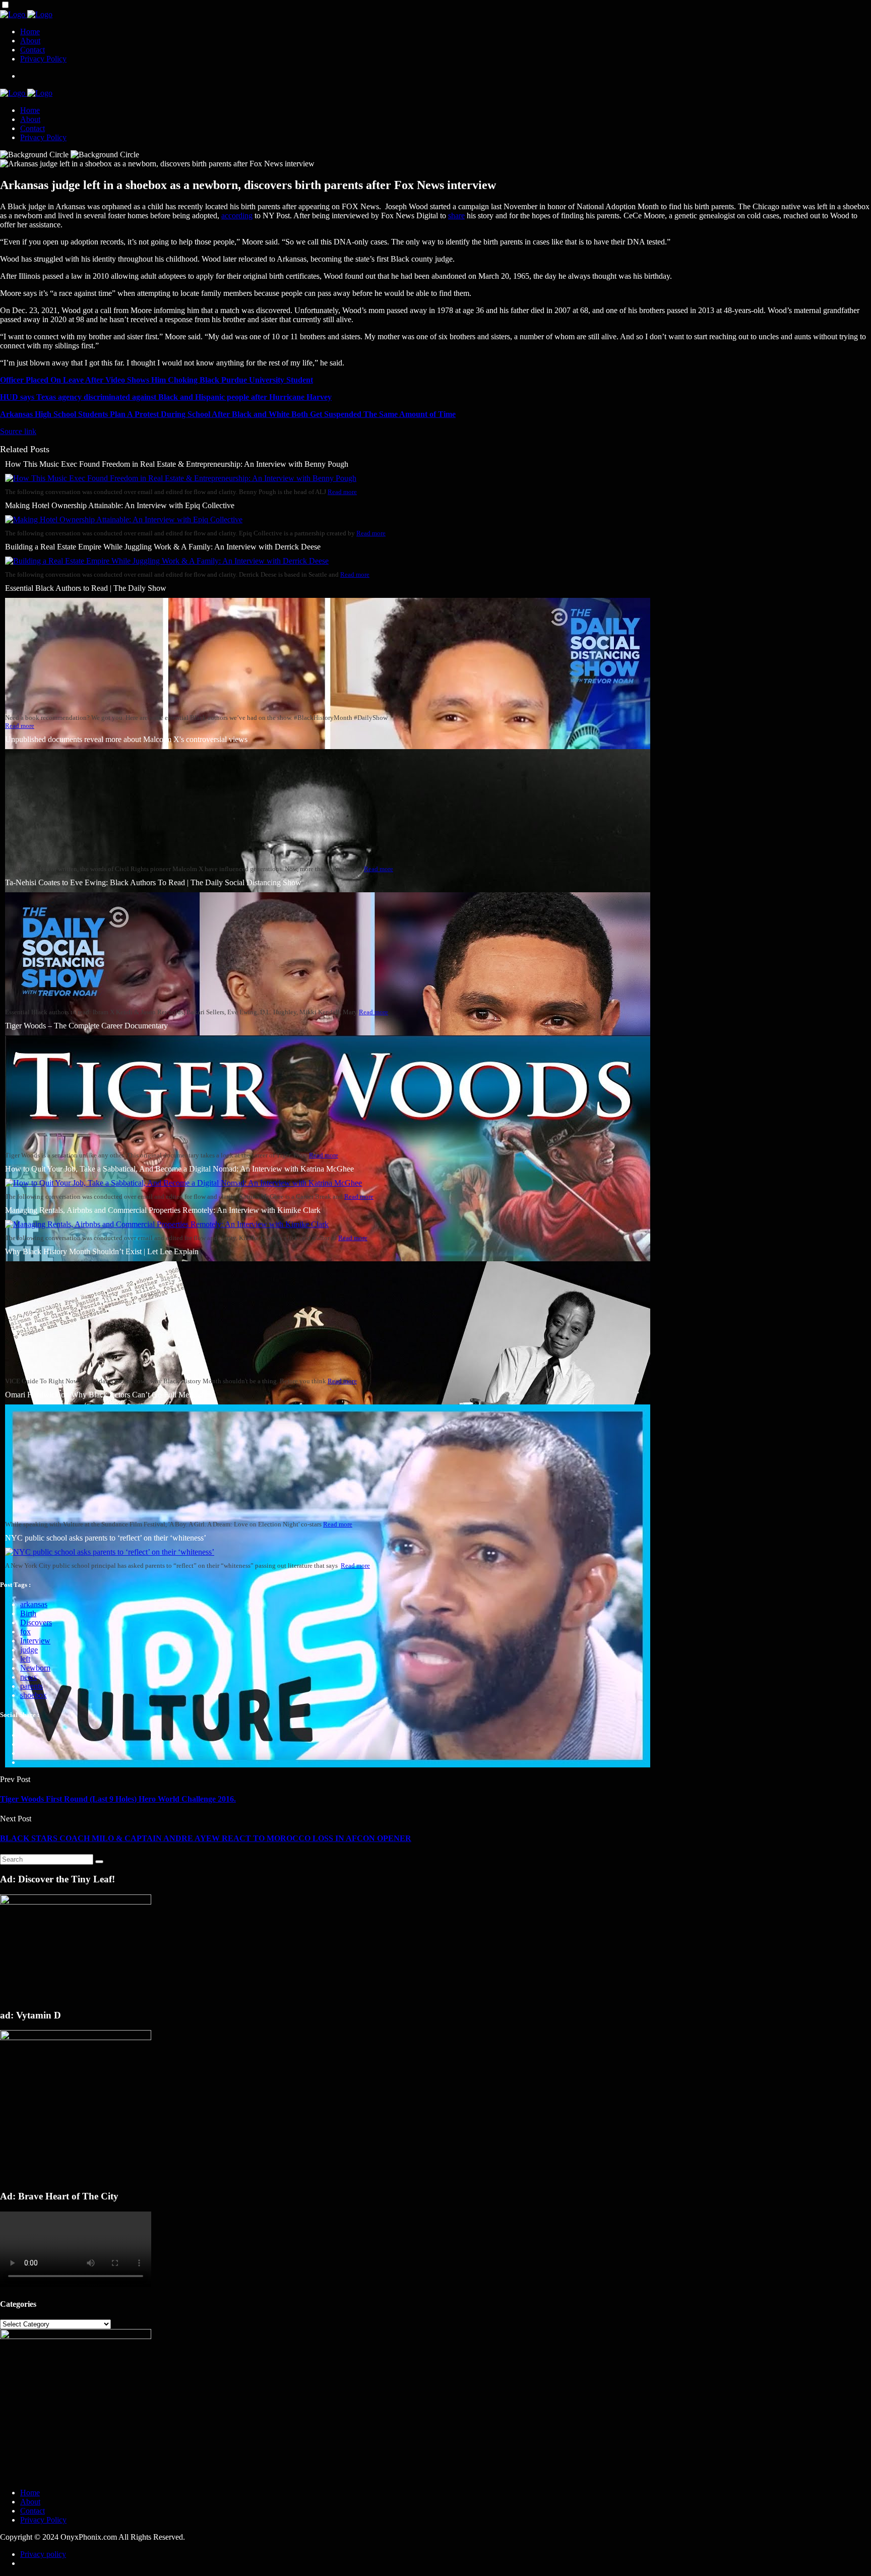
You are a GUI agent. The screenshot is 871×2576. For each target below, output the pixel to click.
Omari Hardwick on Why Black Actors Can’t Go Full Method (104, 1395)
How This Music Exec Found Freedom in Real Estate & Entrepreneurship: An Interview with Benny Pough (177, 464)
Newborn (35, 1668)
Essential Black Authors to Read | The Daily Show (86, 588)
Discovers (36, 1622)
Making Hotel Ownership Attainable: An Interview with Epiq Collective (120, 505)
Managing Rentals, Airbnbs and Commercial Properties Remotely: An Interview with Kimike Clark (163, 1210)
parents (32, 1686)
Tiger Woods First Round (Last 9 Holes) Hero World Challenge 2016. (118, 1799)
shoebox (34, 1695)
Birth (28, 1613)
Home (30, 32)
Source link (18, 431)
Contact (33, 50)
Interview (35, 1641)
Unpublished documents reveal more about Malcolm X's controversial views (126, 739)
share (456, 216)
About (30, 41)
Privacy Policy (43, 59)
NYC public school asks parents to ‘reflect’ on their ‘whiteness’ (106, 1538)
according (237, 216)
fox (25, 1632)
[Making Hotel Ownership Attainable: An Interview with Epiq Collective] (124, 519)
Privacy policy (43, 2554)
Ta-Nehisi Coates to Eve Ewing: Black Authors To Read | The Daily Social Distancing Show (153, 882)
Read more (342, 492)
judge (29, 1650)
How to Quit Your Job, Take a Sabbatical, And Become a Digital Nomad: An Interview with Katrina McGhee (179, 1169)
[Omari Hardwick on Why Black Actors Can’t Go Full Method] (328, 1765)
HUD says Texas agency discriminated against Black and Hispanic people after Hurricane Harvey (166, 397)
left (25, 1659)
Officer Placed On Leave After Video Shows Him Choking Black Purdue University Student (157, 380)
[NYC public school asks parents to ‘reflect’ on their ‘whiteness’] (110, 1552)
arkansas (34, 1604)
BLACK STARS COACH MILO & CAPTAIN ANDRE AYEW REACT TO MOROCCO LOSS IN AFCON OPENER (206, 1838)
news (28, 1677)
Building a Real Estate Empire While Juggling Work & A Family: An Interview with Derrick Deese (163, 547)
